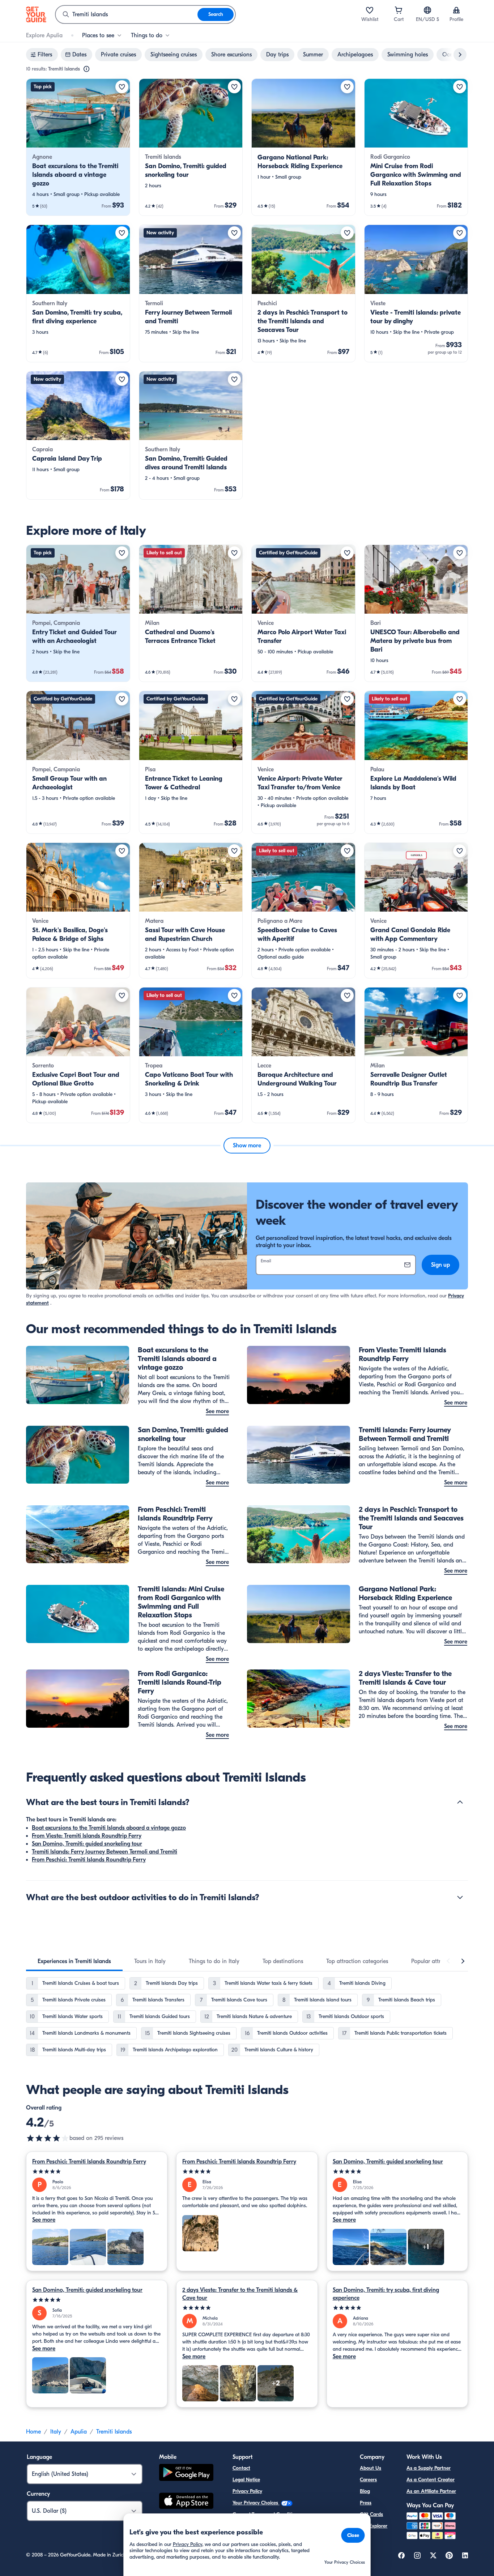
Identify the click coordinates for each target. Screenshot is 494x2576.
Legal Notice (246, 2480)
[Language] (427, 10)
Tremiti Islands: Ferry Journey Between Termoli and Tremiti (105, 1852)
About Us (370, 2468)
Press (366, 2503)
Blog (365, 2491)
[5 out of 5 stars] (97, 2172)
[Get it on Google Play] (186, 2473)
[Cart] (399, 10)
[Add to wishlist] (122, 87)
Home (33, 2432)
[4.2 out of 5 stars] (48, 2138)
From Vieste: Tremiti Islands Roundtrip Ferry (87, 1836)
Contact (241, 2468)
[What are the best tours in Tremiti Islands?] (460, 1802)
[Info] (86, 69)
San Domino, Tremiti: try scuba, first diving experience (386, 2294)
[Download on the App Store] (186, 2502)
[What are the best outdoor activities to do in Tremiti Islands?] (460, 1897)
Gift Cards (371, 2514)
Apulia (79, 2432)
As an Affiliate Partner (431, 2491)
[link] (78, 147)
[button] (78, 147)
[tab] (74, 1961)
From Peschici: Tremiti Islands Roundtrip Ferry (89, 1860)
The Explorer (374, 2526)
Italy (56, 2432)
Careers (368, 2480)
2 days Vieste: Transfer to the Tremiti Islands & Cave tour (240, 2294)
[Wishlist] (370, 10)
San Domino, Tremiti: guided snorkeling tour (87, 1844)
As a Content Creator (431, 2480)
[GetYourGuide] (36, 14)
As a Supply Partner (429, 2468)
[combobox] (127, 14)
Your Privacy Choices (256, 2503)
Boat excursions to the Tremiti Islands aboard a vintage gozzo (109, 1828)
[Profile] (456, 10)
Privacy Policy (247, 2491)
